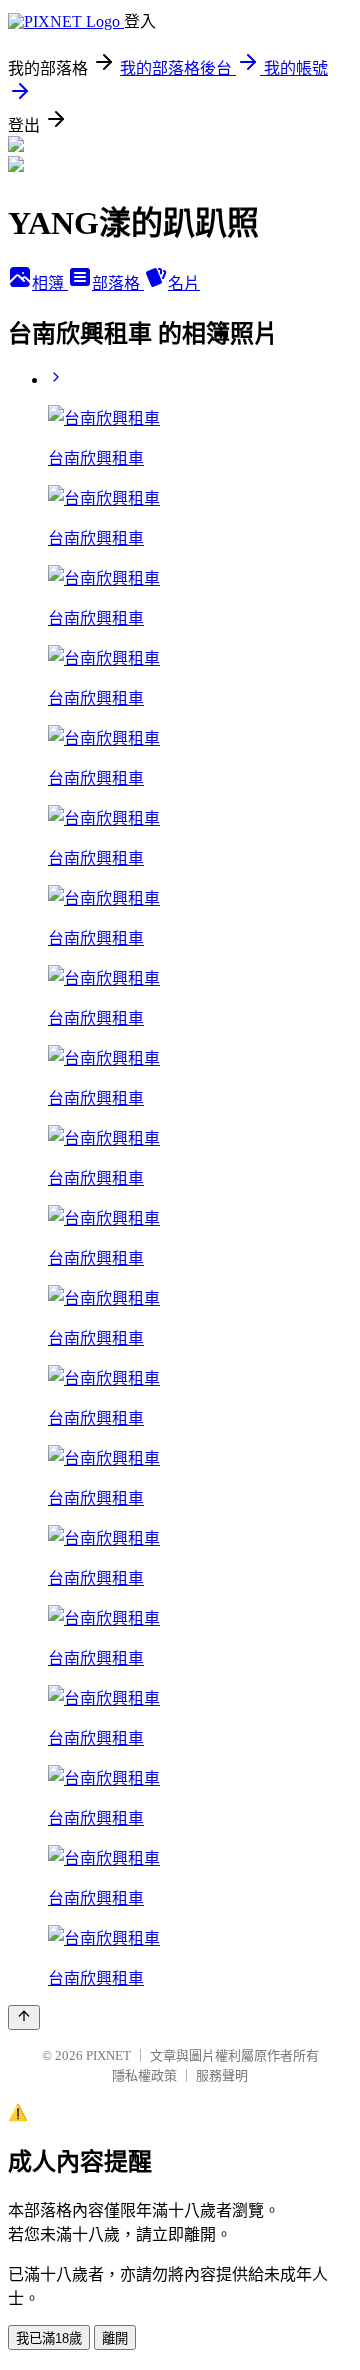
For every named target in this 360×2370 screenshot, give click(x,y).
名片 (184, 283)
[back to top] (24, 2017)
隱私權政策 (144, 2075)
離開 (115, 2338)
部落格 (118, 283)
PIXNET (108, 2055)
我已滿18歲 (49, 2338)
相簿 (50, 283)
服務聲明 (222, 2075)
